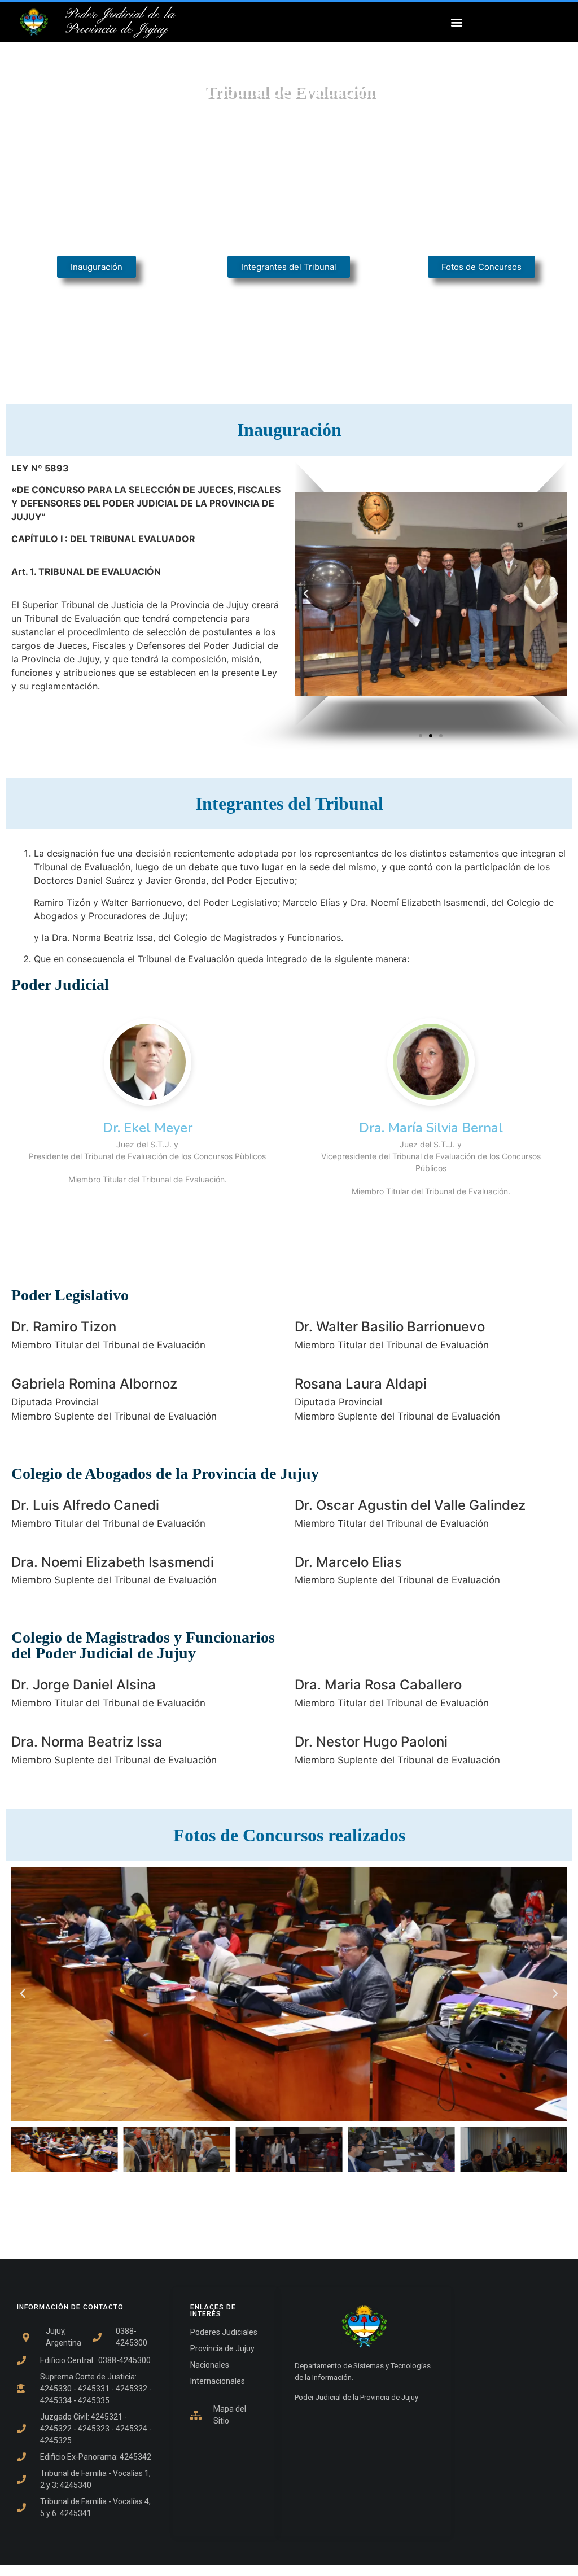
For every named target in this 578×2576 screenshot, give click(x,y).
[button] (456, 22)
